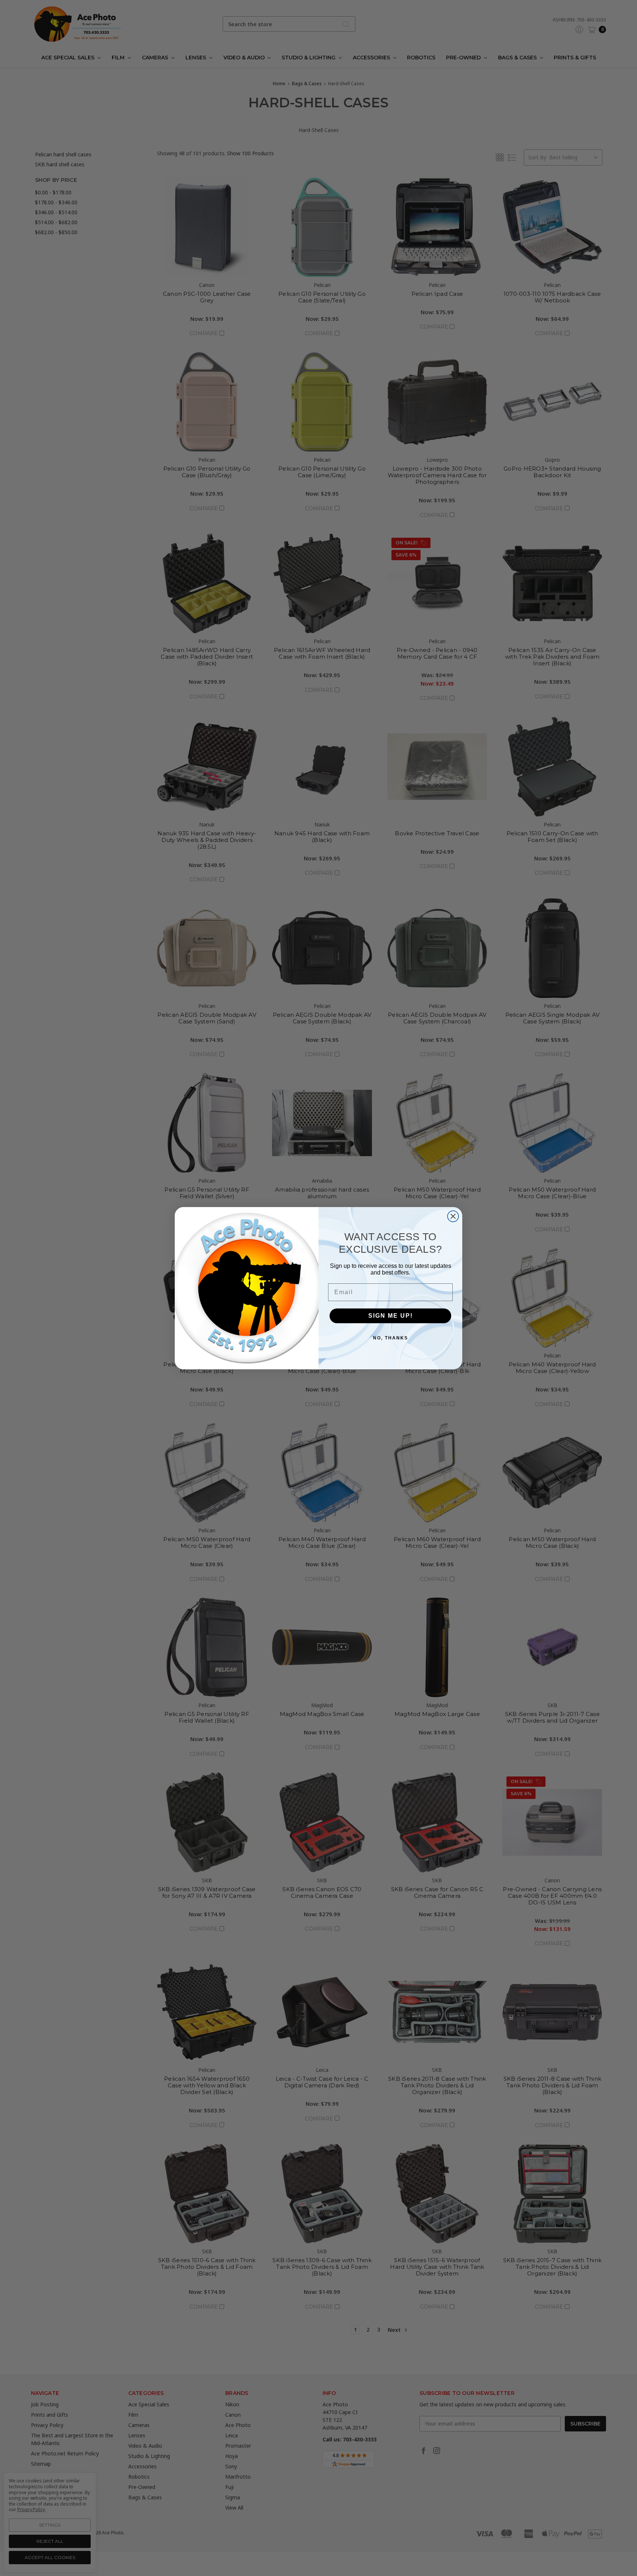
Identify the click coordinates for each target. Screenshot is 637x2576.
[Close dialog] (453, 1216)
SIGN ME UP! (391, 1316)
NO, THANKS (391, 1338)
